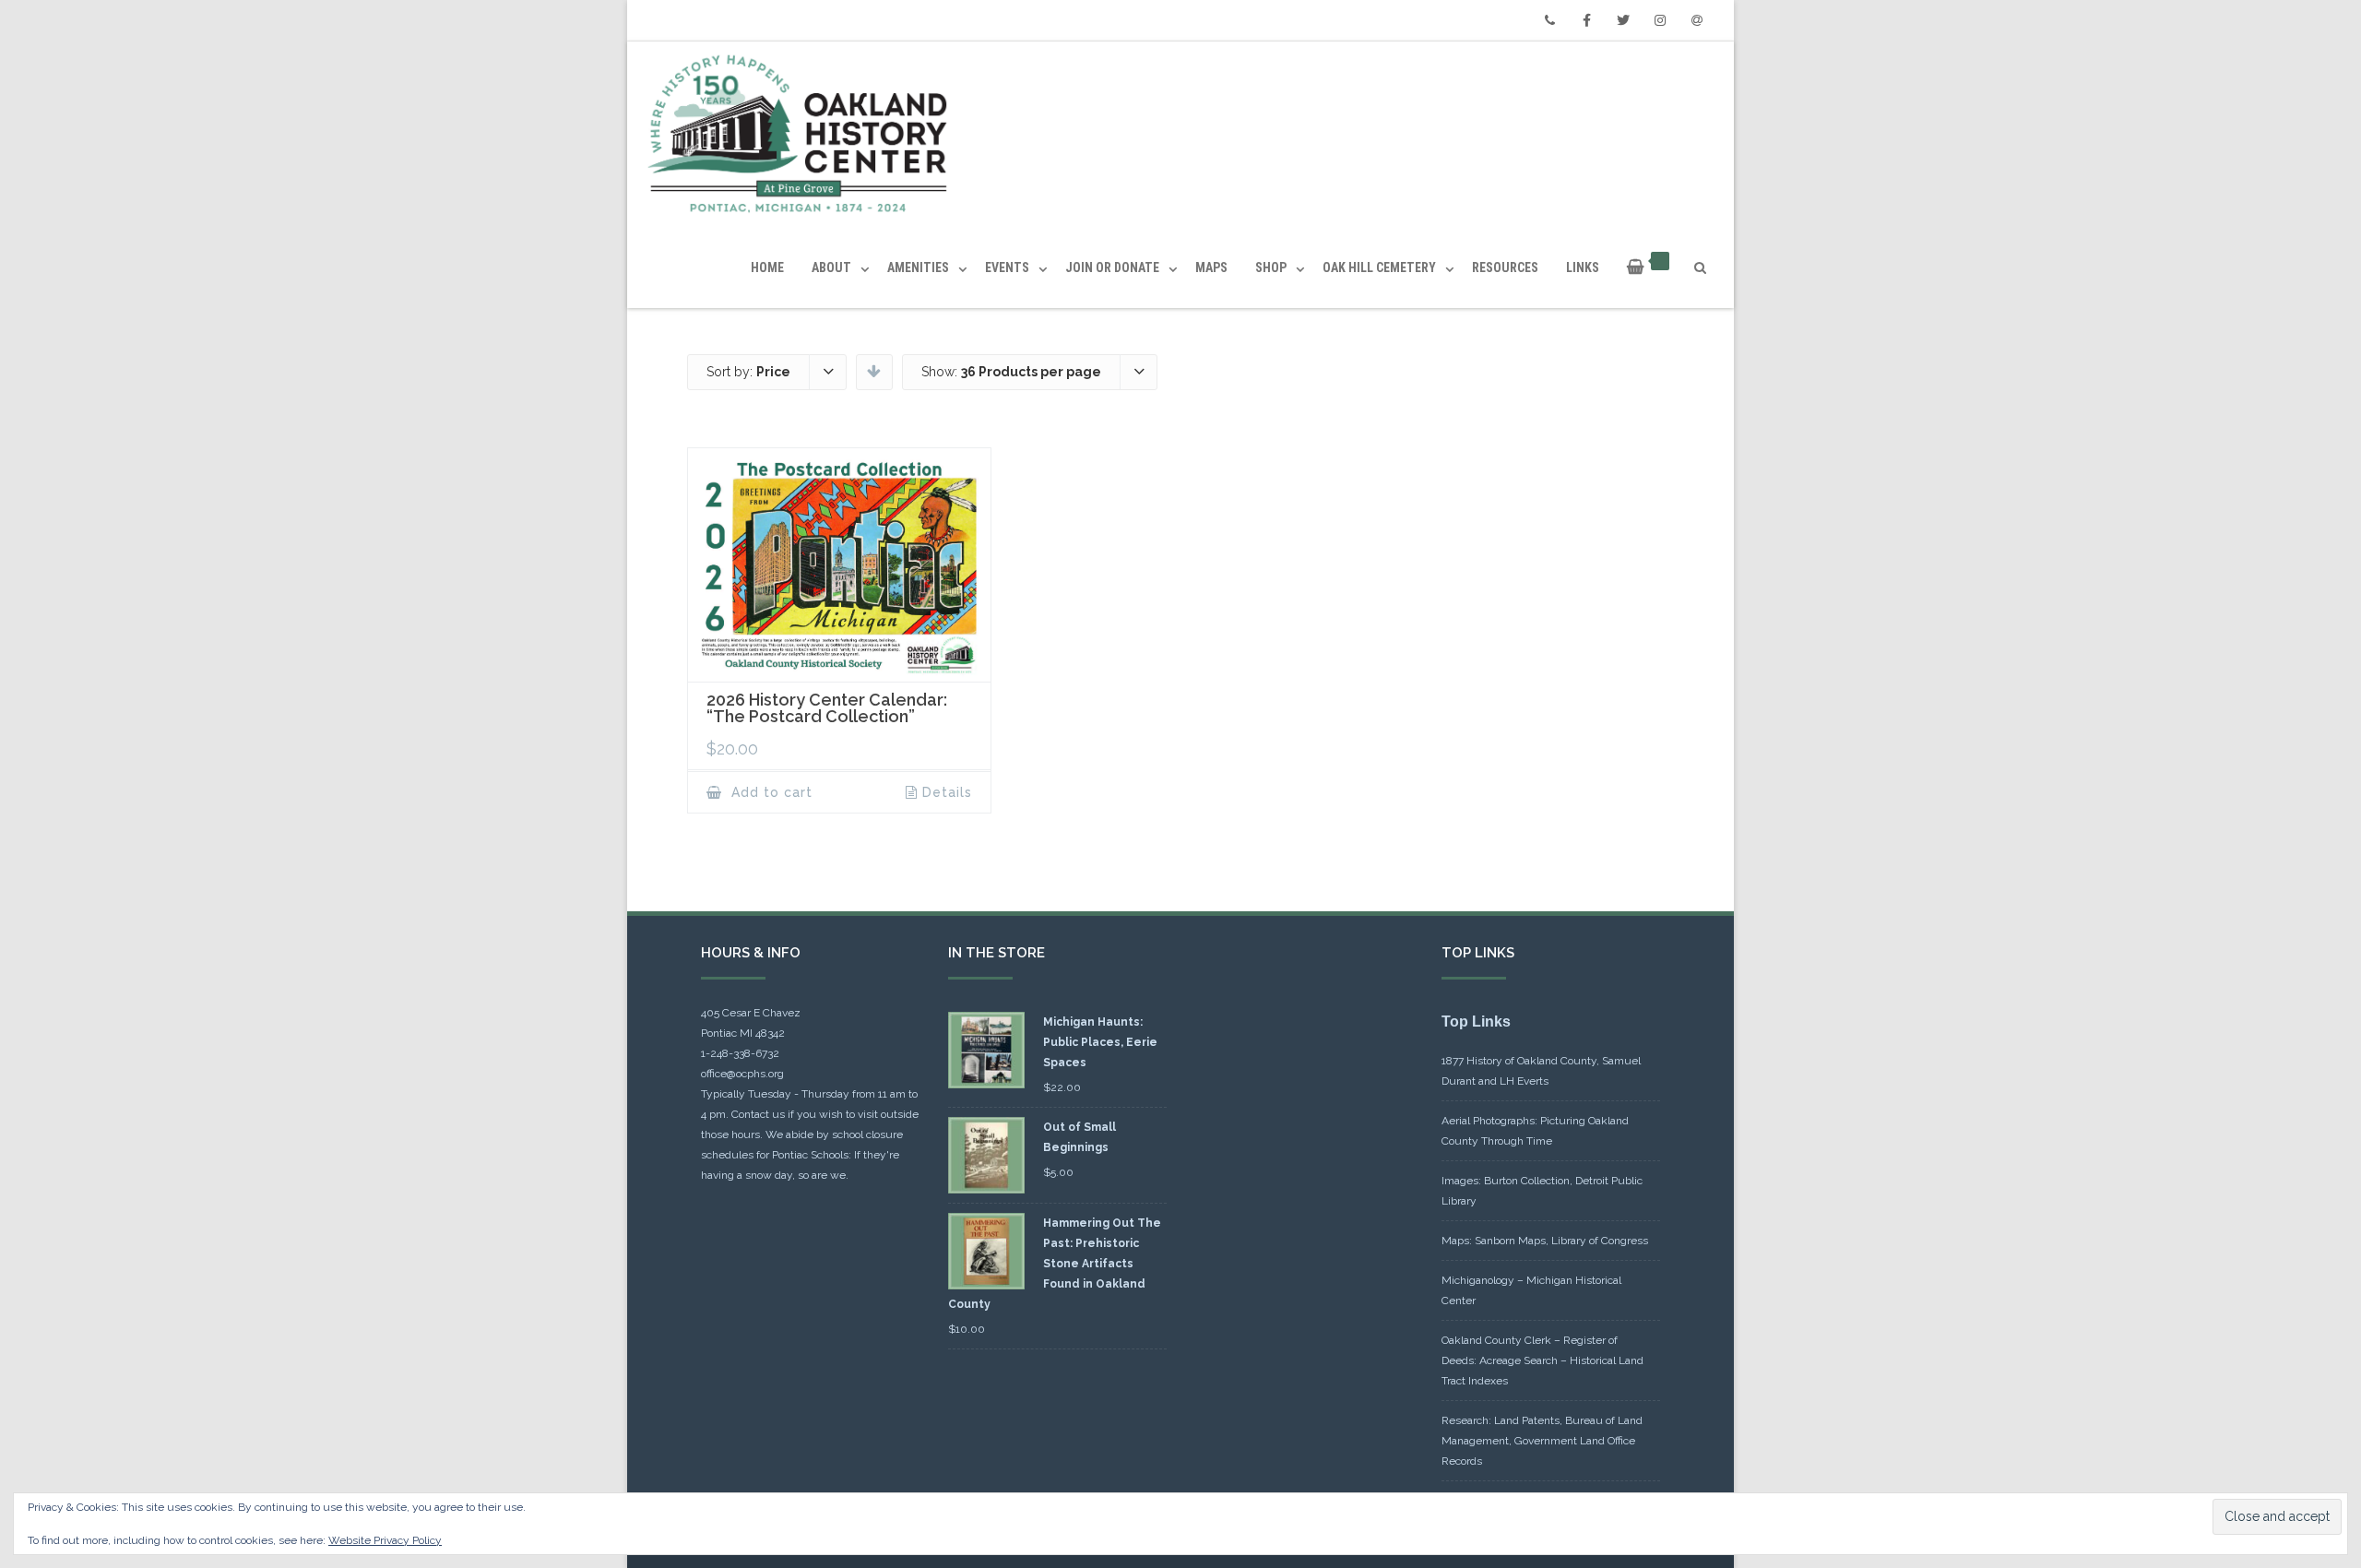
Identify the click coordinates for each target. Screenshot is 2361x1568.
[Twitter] (1623, 20)
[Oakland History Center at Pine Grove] (802, 134)
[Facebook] (1586, 20)
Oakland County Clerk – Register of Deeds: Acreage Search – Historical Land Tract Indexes (1542, 1360)
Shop (1271, 267)
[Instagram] (1660, 20)
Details (947, 792)
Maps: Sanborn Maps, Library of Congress (1545, 1241)
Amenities (918, 267)
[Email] (1697, 20)
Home (767, 267)
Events (1007, 267)
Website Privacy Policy (385, 1540)
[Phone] (1549, 20)
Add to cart (770, 792)
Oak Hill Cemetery (1379, 267)
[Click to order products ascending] (874, 371)
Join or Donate (1112, 267)
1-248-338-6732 (740, 1053)
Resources (1505, 267)
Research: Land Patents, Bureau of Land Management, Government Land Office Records (1542, 1441)
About (831, 267)
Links (1583, 267)
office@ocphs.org (742, 1074)
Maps (1211, 267)
